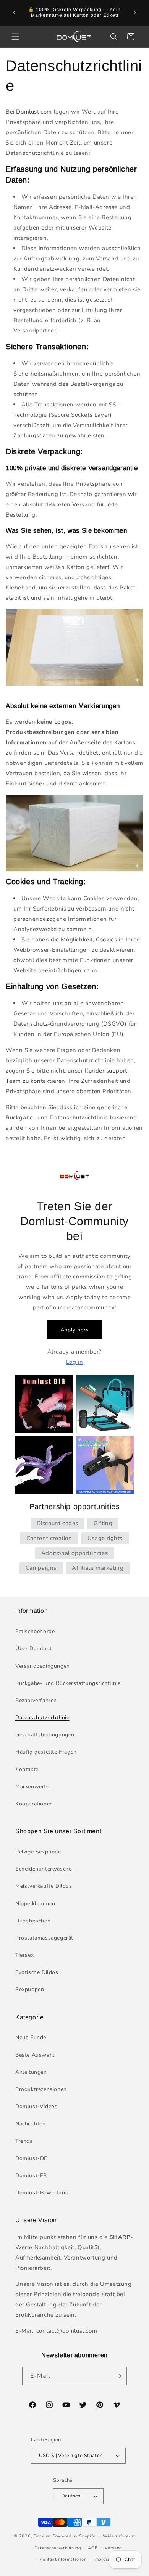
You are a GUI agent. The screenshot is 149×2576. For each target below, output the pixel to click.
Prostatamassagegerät (44, 1938)
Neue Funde (31, 2037)
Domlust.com (34, 112)
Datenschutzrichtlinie (42, 1718)
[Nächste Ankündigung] (135, 13)
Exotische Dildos (37, 1972)
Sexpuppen (30, 1989)
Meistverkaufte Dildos (44, 1886)
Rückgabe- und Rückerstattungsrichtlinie (68, 1683)
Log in (75, 1362)
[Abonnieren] (118, 2376)
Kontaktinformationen (63, 2559)
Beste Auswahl (35, 2055)
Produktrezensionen (41, 2089)
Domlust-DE (31, 2158)
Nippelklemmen (35, 1904)
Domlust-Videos (36, 2106)
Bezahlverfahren (36, 1700)
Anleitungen (31, 2072)
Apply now (74, 1330)
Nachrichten (31, 2124)
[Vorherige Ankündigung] (14, 13)
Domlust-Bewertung (42, 2193)
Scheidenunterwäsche (43, 1869)
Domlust (42, 2536)
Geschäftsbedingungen (45, 1735)
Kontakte (27, 1769)
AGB (93, 2548)
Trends (24, 2141)
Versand (113, 2548)
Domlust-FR (31, 2175)
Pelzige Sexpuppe (38, 1852)
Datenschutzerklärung (58, 2548)
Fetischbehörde (35, 1631)
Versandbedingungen (43, 1666)
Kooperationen (34, 1804)
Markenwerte (32, 1787)
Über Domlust (33, 1649)
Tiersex (24, 1955)
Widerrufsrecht (119, 2536)
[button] (15, 37)
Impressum (105, 2559)
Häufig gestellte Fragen (46, 1752)
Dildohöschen (33, 1921)
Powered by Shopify (74, 2536)
